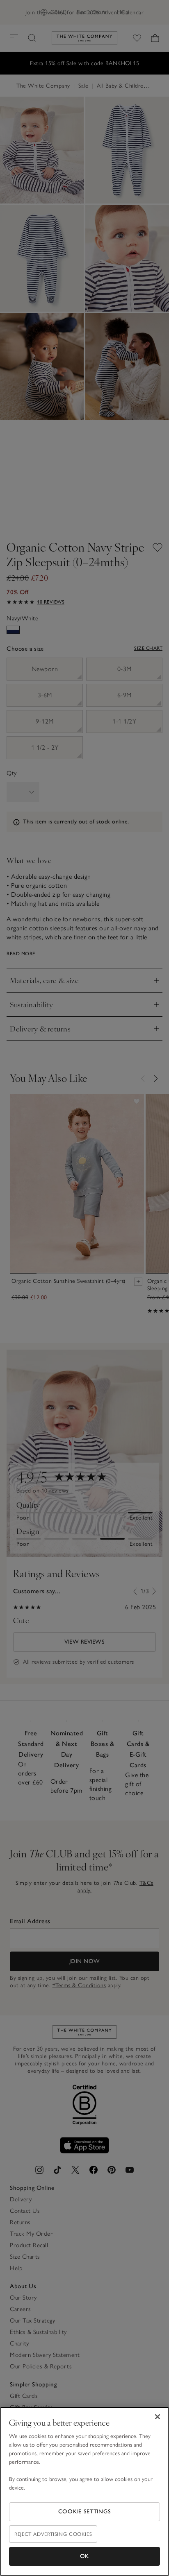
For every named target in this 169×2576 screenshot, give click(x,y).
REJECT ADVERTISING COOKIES (53, 2534)
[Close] (158, 2417)
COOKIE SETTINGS (85, 2512)
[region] (84, 2491)
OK (84, 2556)
